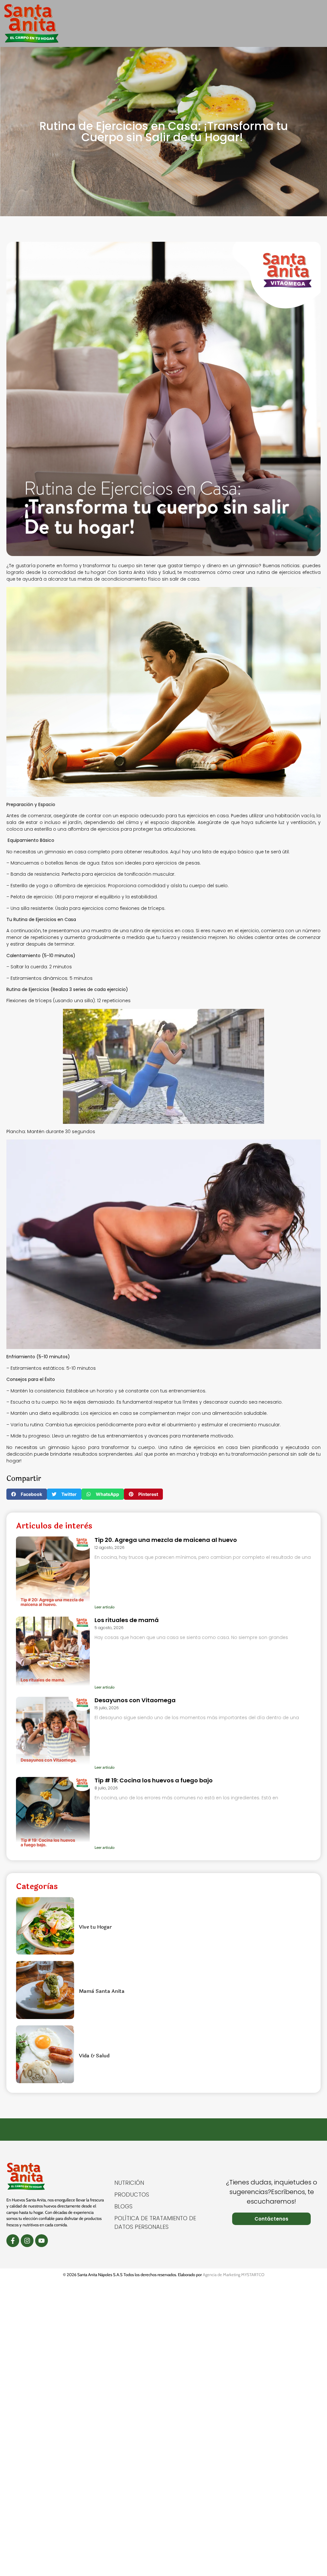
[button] (319, 23)
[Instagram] (27, 2241)
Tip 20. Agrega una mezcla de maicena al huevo (166, 1540)
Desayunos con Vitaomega (135, 1700)
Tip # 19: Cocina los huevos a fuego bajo (154, 1780)
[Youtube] (42, 2241)
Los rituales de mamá (127, 1620)
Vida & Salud (94, 2056)
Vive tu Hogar (95, 1927)
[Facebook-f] (13, 2241)
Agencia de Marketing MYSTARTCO (234, 2275)
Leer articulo (105, 1607)
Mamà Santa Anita (102, 1991)
